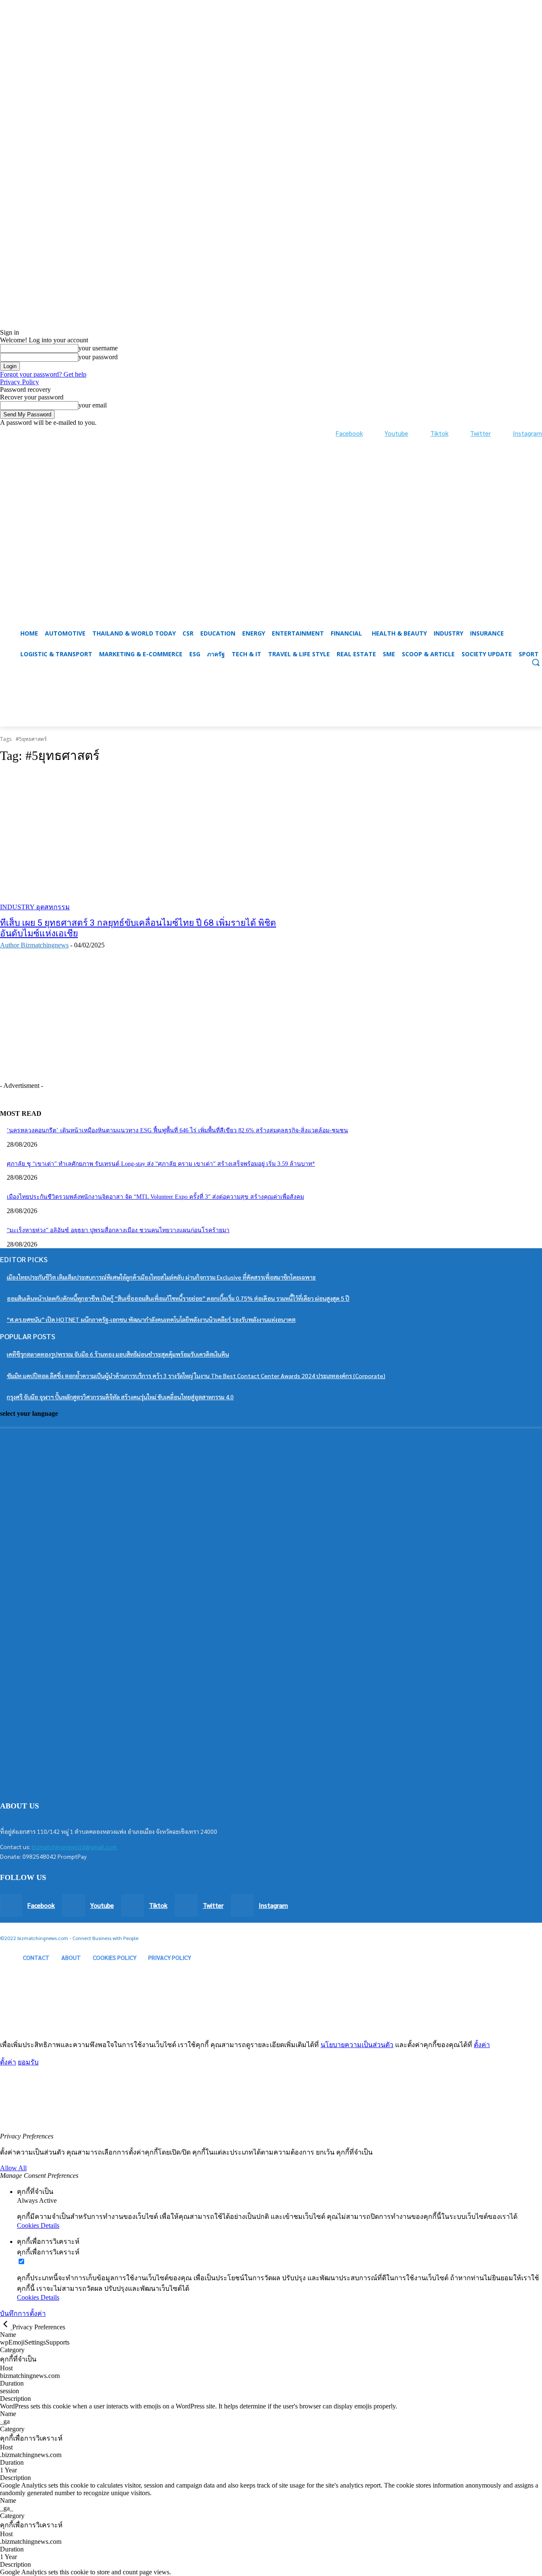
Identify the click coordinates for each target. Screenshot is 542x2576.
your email (93, 405)
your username (98, 348)
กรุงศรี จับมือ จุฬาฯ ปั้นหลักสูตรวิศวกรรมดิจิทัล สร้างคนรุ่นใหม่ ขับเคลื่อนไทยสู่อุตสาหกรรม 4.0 (120, 1397)
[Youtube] (376, 433)
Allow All (13, 2168)
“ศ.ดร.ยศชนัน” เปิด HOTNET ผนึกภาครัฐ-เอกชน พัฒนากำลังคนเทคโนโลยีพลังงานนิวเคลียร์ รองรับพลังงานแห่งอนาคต (151, 1319)
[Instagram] (504, 433)
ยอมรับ (28, 2062)
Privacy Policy (19, 382)
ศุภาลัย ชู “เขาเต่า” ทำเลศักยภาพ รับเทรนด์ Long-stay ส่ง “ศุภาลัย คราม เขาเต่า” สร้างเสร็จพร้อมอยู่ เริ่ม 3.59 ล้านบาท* (161, 1164)
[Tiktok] (422, 433)
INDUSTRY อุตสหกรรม (35, 907)
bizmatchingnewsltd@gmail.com (74, 1847)
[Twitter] (462, 433)
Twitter (480, 433)
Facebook (349, 433)
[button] (271, 706)
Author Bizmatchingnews (34, 945)
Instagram (527, 433)
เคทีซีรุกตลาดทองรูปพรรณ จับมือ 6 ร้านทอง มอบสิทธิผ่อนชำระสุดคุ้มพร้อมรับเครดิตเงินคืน (118, 1354)
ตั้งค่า (482, 2045)
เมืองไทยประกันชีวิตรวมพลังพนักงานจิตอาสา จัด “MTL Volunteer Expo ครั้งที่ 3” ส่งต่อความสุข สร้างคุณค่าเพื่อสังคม (155, 1197)
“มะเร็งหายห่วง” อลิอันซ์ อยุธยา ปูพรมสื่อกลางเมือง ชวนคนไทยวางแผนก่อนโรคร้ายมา (118, 1230)
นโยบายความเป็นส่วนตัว (357, 2045)
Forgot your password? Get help (43, 374)
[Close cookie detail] (6, 2327)
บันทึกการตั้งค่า (23, 2313)
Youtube (396, 433)
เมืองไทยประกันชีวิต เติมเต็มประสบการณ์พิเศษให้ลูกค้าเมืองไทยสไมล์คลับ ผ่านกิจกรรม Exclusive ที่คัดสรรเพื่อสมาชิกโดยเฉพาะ (161, 1277)
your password (98, 357)
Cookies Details (38, 2225)
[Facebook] (327, 433)
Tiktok (439, 433)
